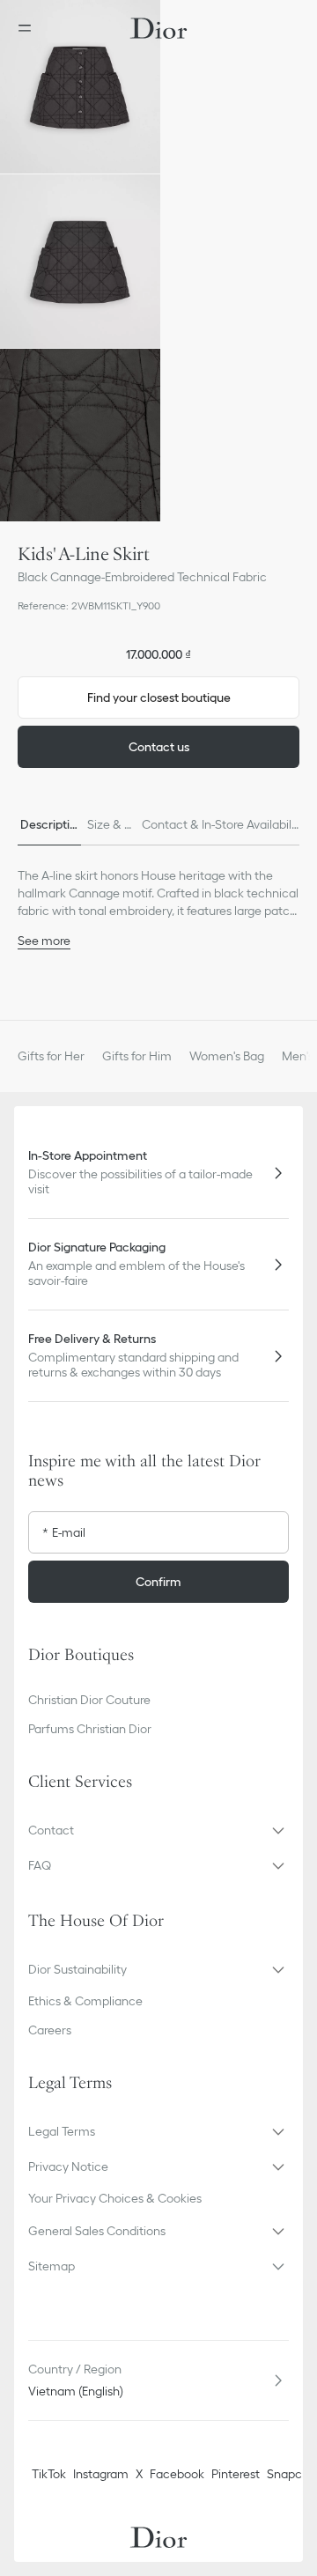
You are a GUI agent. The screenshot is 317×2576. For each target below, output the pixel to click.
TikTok (49, 2474)
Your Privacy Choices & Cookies (115, 2198)
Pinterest (236, 2474)
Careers (50, 2030)
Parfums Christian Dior (90, 1729)
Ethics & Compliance (85, 2001)
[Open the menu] (30, 28)
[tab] (48, 824)
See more (44, 941)
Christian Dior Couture (89, 1700)
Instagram (101, 2474)
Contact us (159, 747)
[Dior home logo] (158, 28)
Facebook (177, 2474)
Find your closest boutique (159, 698)
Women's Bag (227, 1056)
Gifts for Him (137, 1056)
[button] (80, 87)
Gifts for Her (51, 1056)
